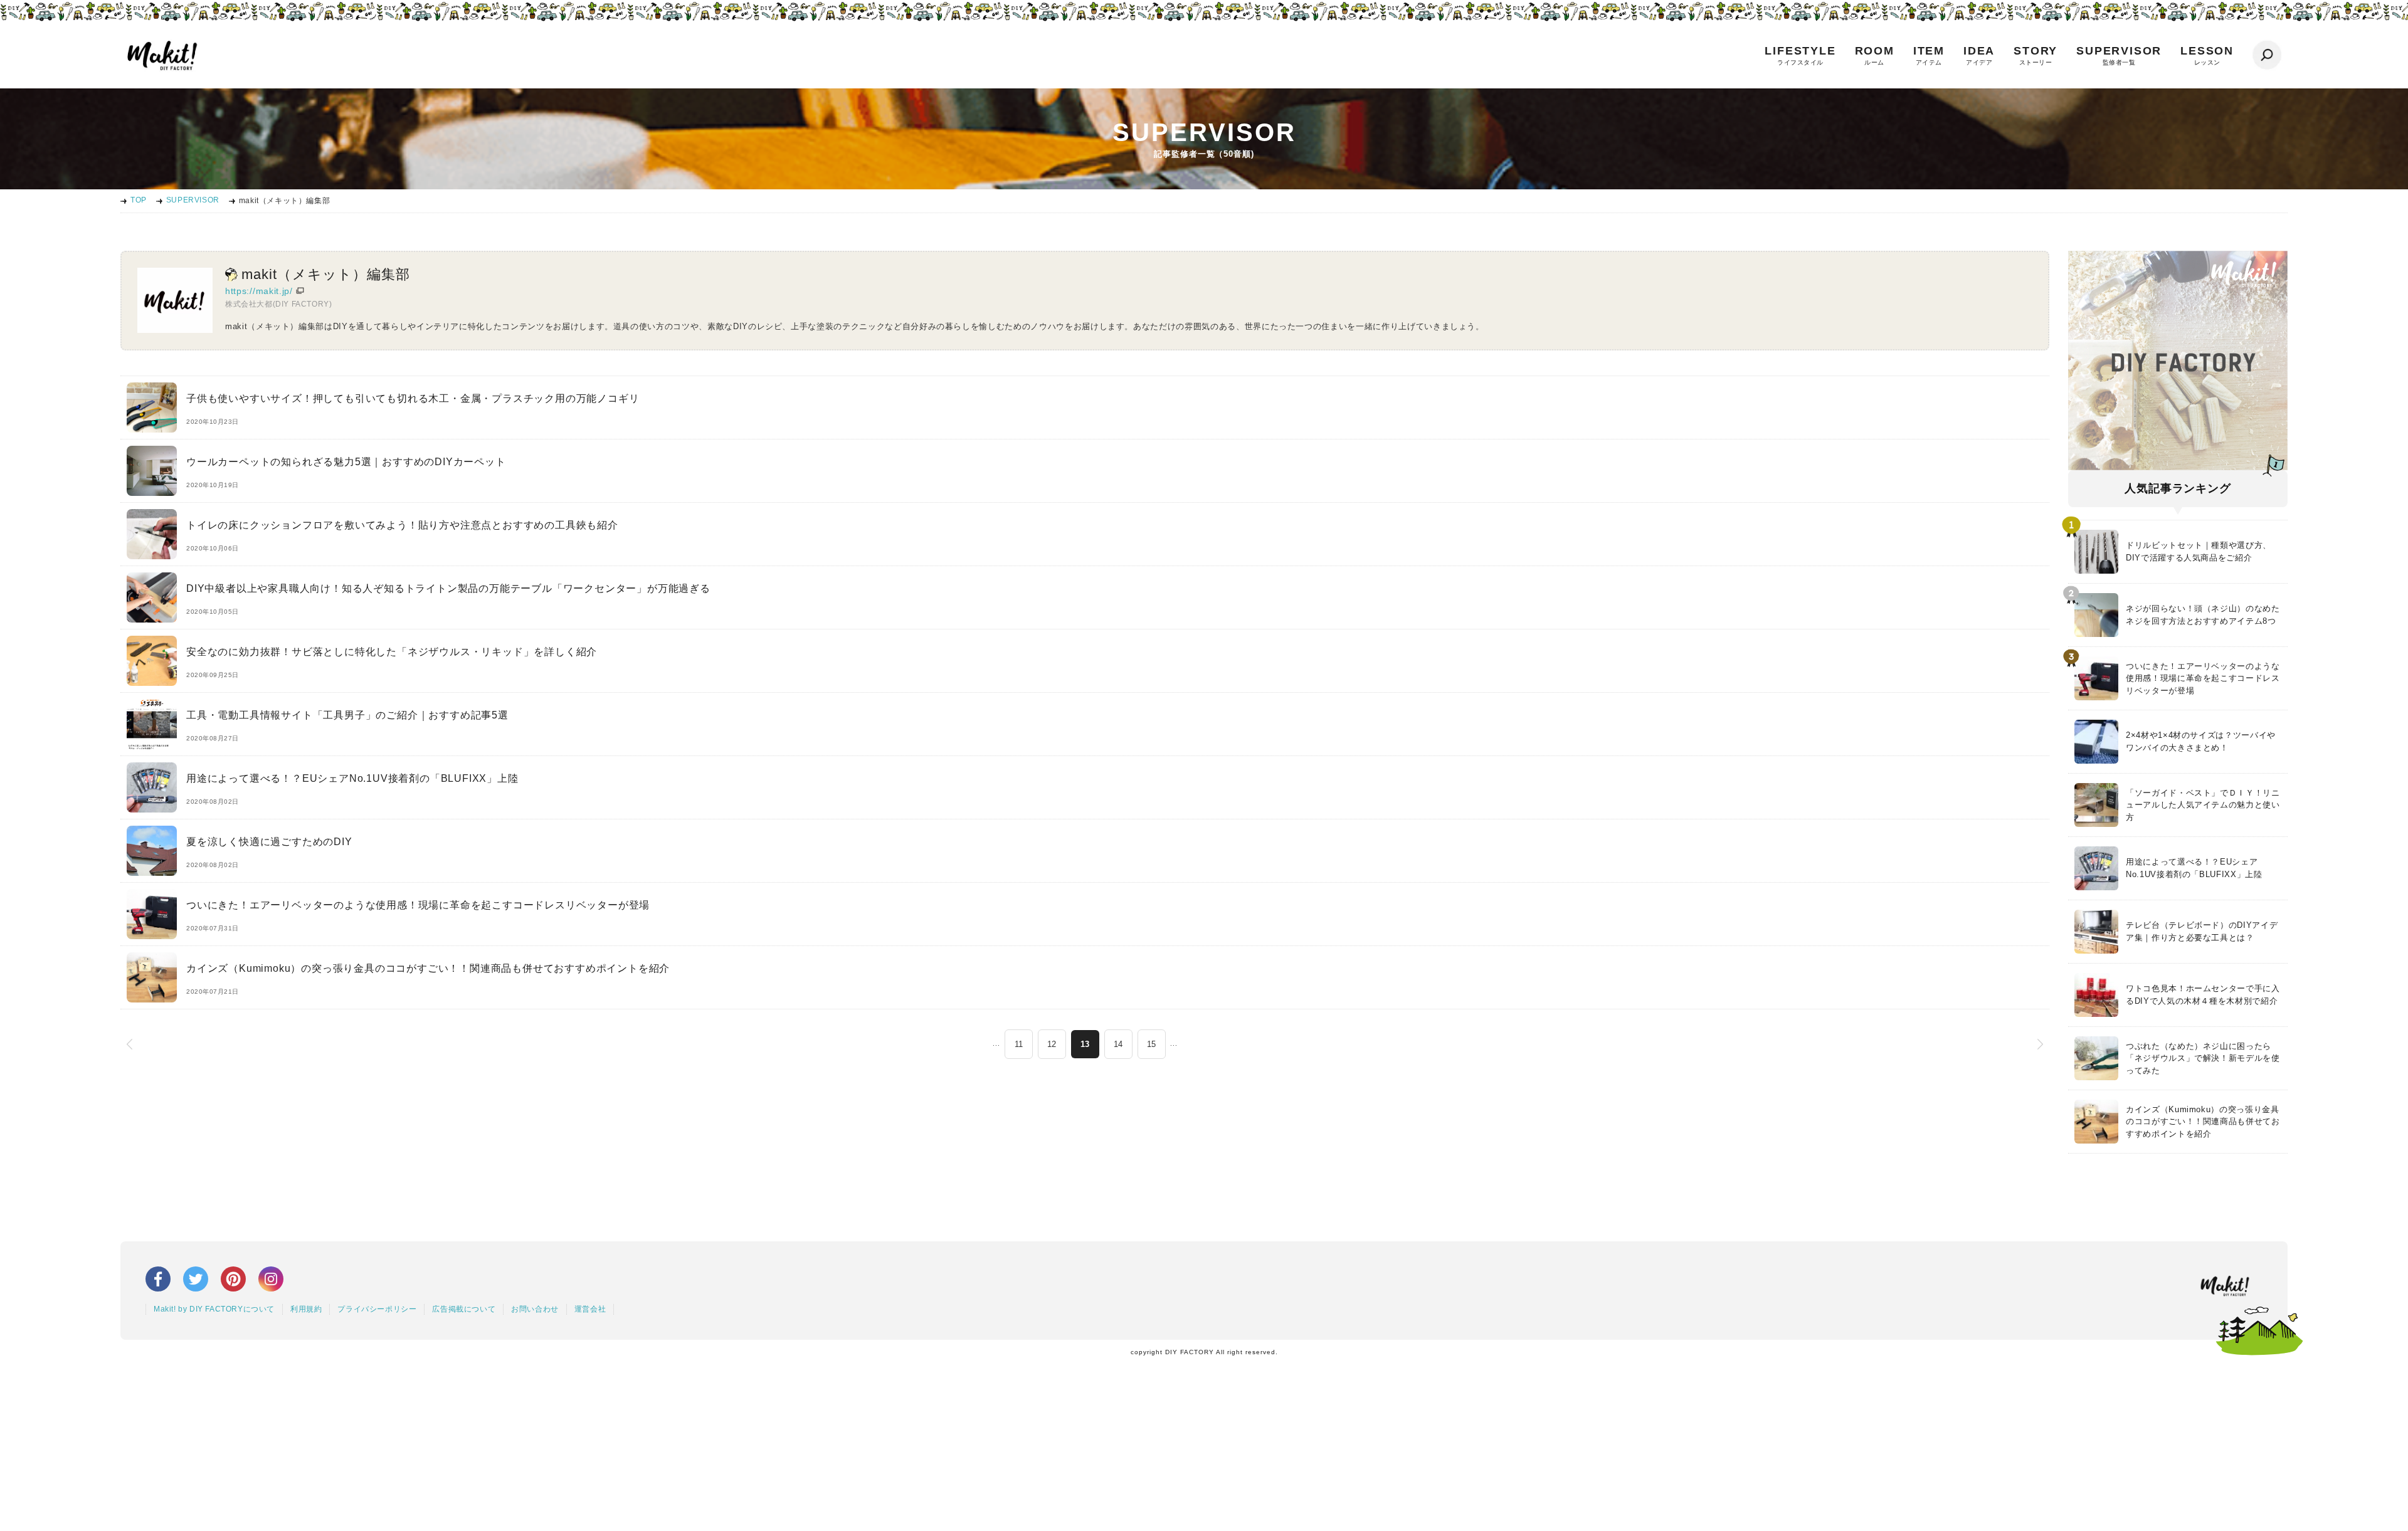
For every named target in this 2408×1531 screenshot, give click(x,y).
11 (1019, 1044)
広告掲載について (464, 1309)
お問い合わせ (535, 1309)
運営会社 (590, 1309)
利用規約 (306, 1309)
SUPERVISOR (193, 200)
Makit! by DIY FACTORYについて (214, 1309)
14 (1118, 1044)
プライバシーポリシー (377, 1309)
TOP (139, 200)
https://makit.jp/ (259, 291)
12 (1052, 1044)
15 (1151, 1044)
